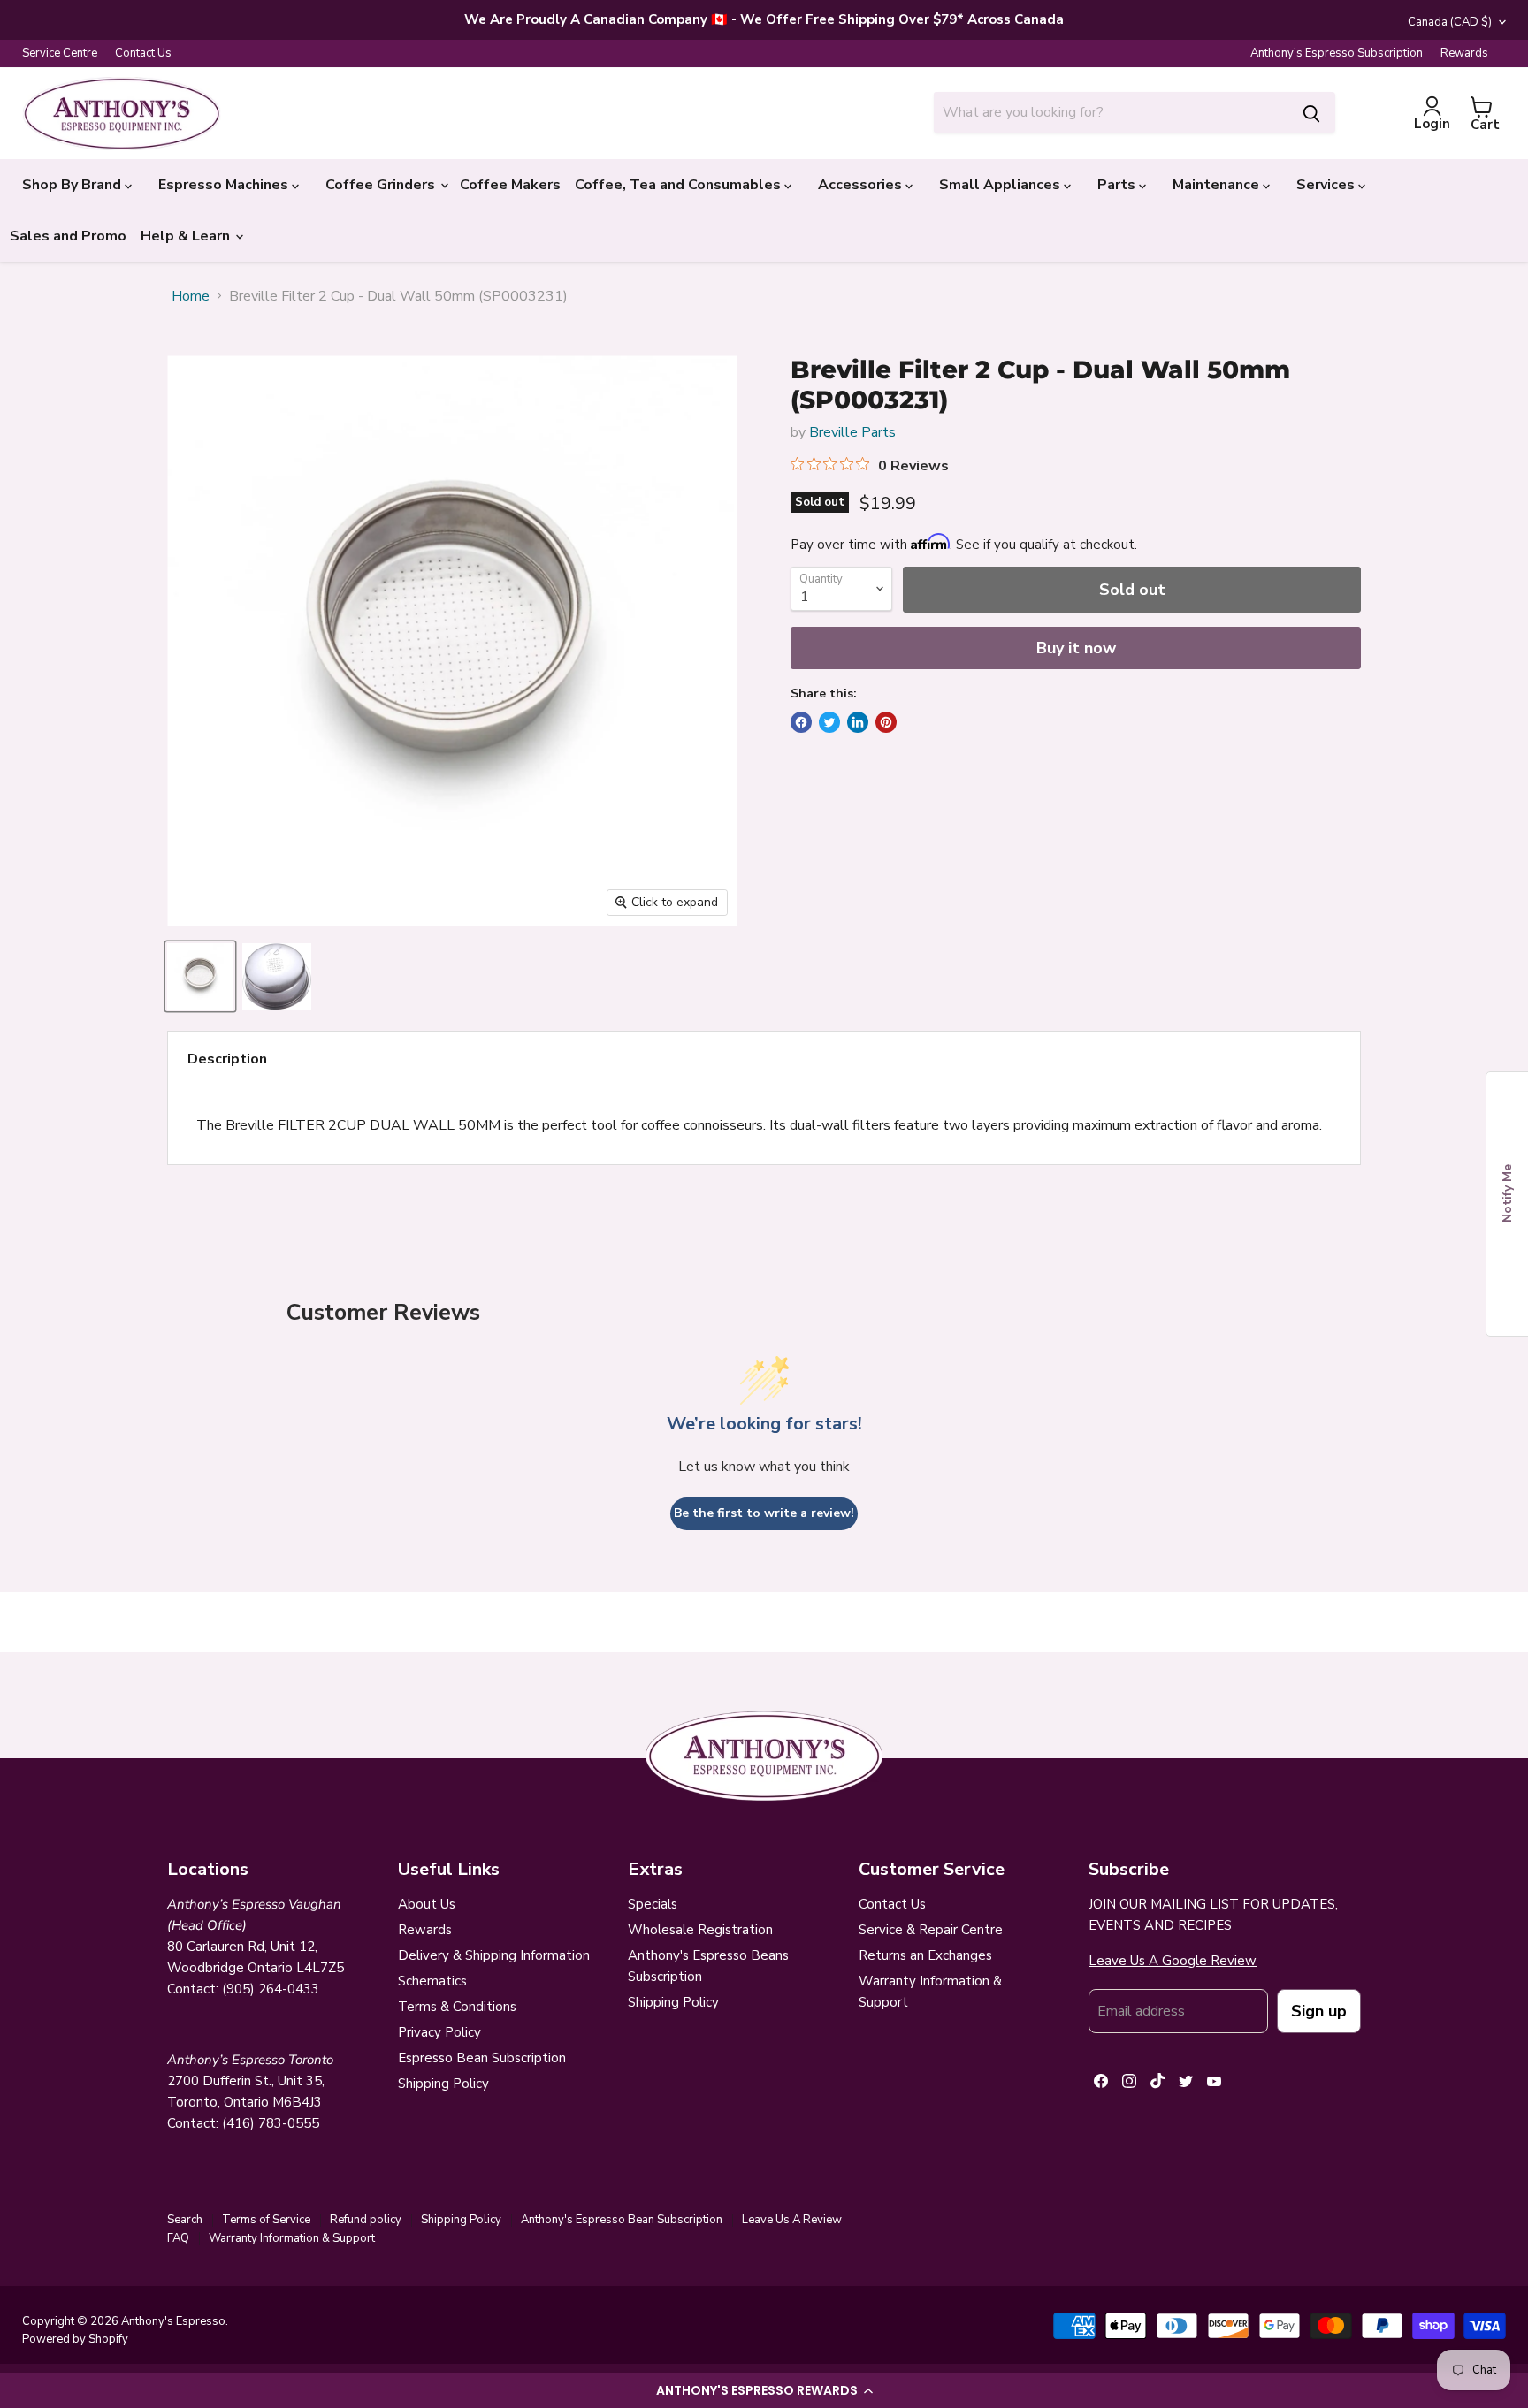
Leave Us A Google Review (1173, 1961)
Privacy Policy (439, 2032)
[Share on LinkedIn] (858, 722)
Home (191, 296)
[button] (764, 2390)
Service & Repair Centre (931, 1930)
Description (227, 1059)
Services (1327, 185)
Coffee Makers (510, 185)
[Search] (1311, 112)
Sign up (1319, 2011)
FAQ (178, 2238)
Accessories (862, 185)
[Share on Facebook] (801, 722)
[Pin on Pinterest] (886, 722)
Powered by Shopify (75, 2339)
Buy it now (1076, 648)
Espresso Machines (225, 185)
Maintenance (1218, 185)
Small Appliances (1001, 185)
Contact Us (143, 53)
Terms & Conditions (457, 2007)
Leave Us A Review (792, 2220)
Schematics (432, 1981)
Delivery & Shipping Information (494, 1955)
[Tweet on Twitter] (829, 722)
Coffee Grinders (382, 185)
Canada (1450, 22)
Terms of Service (266, 2220)
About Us (427, 1904)
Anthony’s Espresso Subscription (1337, 53)
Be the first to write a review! (764, 1513)
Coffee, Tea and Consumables (680, 185)
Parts (1118, 185)
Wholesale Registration (700, 1930)
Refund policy (366, 2220)
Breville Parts (852, 432)
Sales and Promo (68, 236)
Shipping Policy (443, 2084)
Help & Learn (187, 236)
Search (185, 2220)
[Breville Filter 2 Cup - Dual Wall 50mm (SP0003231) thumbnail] (200, 976)
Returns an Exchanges (925, 1955)
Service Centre (60, 53)
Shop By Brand (73, 185)
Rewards (1464, 53)
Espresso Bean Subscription (482, 2058)
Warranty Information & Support (292, 2238)
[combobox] (1111, 112)
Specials (653, 1904)
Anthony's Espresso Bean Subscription (622, 2220)
